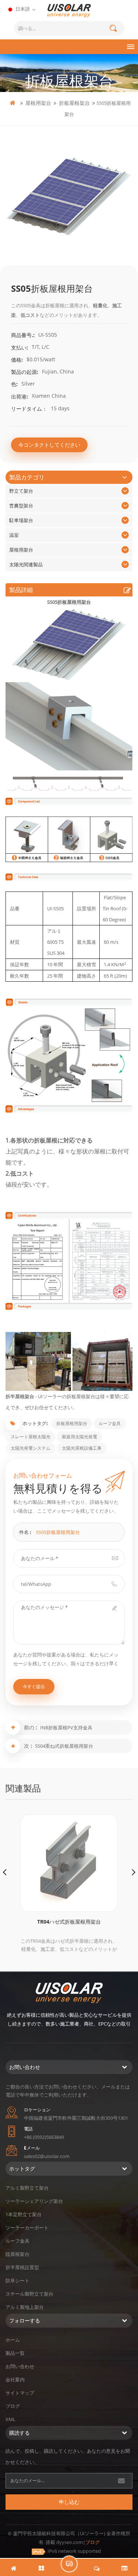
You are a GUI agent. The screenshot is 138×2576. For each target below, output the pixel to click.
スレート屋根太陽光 (31, 1437)
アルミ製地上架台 (25, 2307)
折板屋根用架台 (72, 1423)
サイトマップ (20, 2393)
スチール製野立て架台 (29, 2294)
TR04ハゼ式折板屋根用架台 (69, 1922)
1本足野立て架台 (24, 2214)
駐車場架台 (21, 520)
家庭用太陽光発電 (79, 1437)
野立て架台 (21, 491)
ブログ (13, 2406)
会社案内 (15, 2380)
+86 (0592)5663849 (44, 2137)
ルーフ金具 (110, 1423)
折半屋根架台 (20, 1396)
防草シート (17, 2281)
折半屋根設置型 (22, 2267)
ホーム (13, 2340)
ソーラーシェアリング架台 (34, 2201)
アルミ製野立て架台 (27, 2188)
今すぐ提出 (34, 1686)
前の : (31, 1727)
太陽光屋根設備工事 (82, 1448)
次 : (29, 1746)
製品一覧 (15, 2353)
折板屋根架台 (74, 103)
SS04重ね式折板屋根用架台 (64, 1746)
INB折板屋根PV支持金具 (66, 1728)
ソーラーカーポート (27, 2228)
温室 (14, 535)
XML (10, 2419)
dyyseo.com (70, 2542)
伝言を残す (69, 2564)
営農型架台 (21, 506)
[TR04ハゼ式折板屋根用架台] (69, 1863)
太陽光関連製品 (26, 564)
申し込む (69, 2502)
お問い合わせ (20, 2366)
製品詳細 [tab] (21, 590)
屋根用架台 (38, 103)
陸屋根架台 (17, 2254)
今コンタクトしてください (49, 445)
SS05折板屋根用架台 (58, 1532)
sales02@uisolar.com (47, 2156)
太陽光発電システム (31, 1448)
